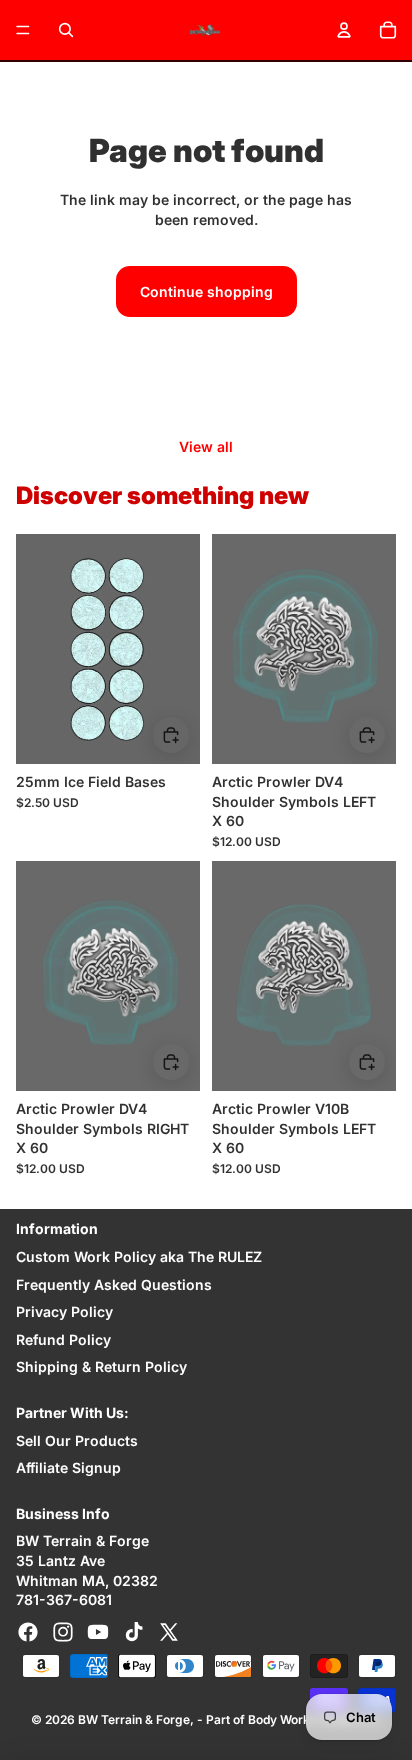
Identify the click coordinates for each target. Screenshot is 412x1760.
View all (206, 446)
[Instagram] (63, 1632)
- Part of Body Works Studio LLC (289, 1719)
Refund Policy (63, 1339)
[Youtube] (98, 1632)
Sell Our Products (77, 1440)
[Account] (344, 30)
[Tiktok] (134, 1632)
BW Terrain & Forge (134, 1719)
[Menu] (23, 30)
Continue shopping (206, 291)
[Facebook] (28, 1632)
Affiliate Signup (68, 1467)
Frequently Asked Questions (114, 1284)
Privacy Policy (64, 1311)
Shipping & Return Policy (101, 1366)
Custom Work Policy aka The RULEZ (139, 1256)
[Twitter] (169, 1632)
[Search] (66, 30)
